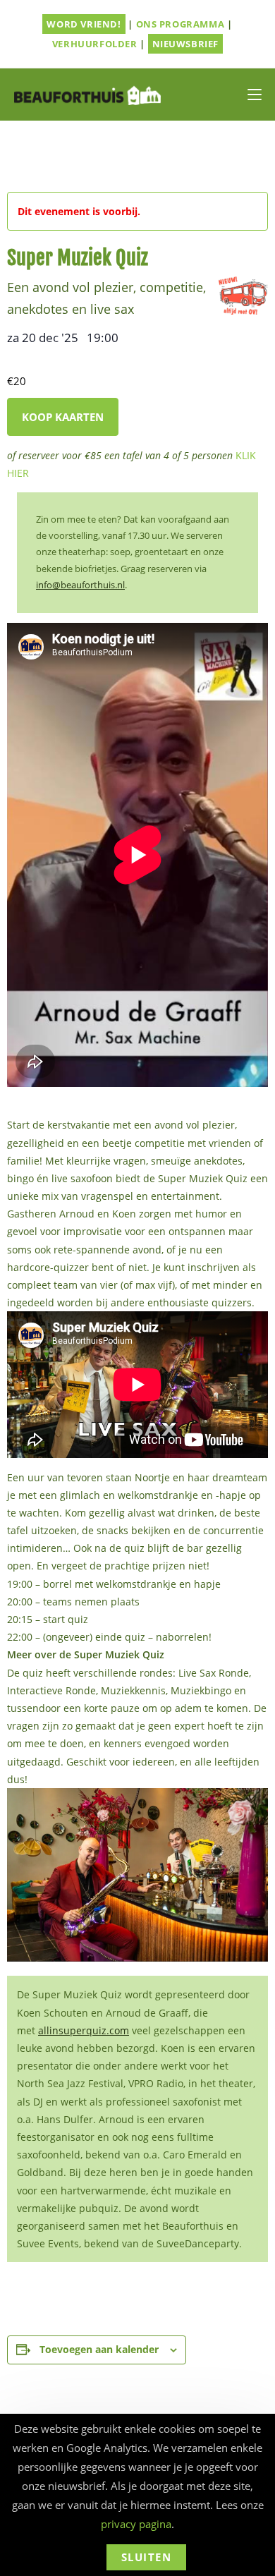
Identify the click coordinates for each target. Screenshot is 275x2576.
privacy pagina (136, 2524)
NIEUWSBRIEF (186, 44)
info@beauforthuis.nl (80, 585)
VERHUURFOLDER (95, 44)
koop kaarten (63, 417)
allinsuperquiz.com (84, 2030)
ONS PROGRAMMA (181, 24)
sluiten (147, 2557)
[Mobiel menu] (255, 95)
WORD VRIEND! (84, 24)
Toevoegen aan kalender (99, 2349)
